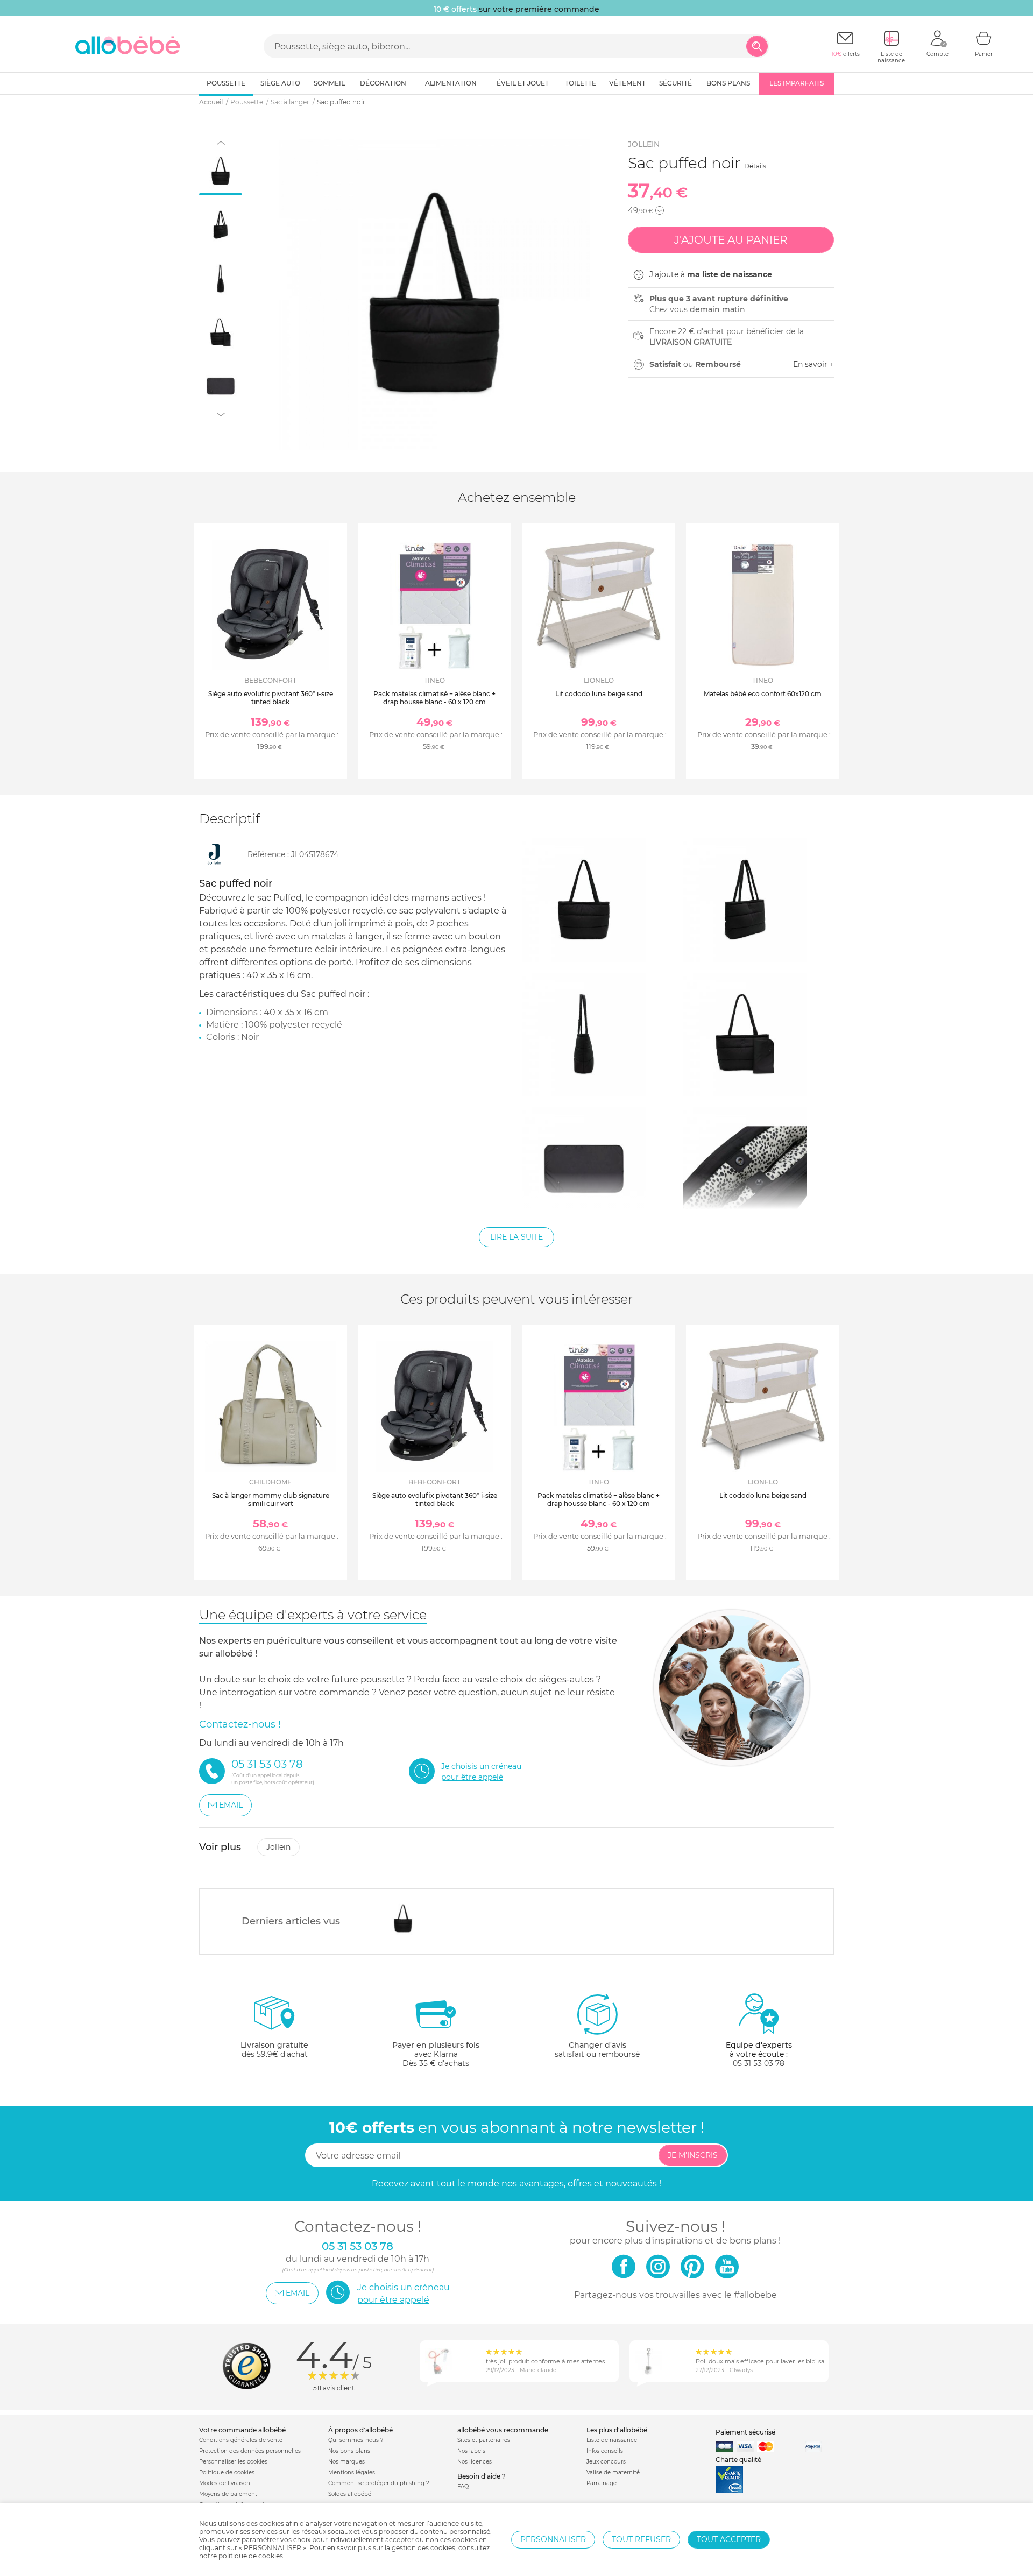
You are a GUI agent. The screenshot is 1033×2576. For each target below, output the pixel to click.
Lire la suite (516, 1237)
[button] (660, 210)
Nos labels (471, 2451)
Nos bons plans (349, 2451)
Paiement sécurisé (745, 2432)
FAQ (463, 2486)
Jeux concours (606, 2462)
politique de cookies (251, 2556)
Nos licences (475, 2462)
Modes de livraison (225, 2483)
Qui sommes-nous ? (356, 2440)
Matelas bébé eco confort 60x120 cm (763, 694)
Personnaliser (553, 2539)
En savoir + (813, 364)
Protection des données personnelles (250, 2451)
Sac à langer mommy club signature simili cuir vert (271, 1499)
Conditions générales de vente (241, 2440)
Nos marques (346, 2462)
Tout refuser (641, 2539)
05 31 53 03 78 (759, 2063)
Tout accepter (729, 2539)
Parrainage (602, 2483)
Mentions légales (352, 2472)
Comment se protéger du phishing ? (379, 2483)
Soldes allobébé (350, 2494)
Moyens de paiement (228, 2494)
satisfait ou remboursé (597, 2050)
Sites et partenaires (484, 2440)
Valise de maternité (613, 2472)
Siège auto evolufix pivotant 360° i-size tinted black (271, 698)
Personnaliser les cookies (233, 2462)
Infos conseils (605, 2451)
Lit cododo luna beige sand (599, 694)
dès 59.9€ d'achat (274, 2050)
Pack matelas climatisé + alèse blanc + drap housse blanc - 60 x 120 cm (434, 698)
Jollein (644, 144)
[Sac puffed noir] (403, 1919)
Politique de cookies (227, 2472)
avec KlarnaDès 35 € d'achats (436, 2054)
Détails (755, 166)
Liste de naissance (612, 2440)
